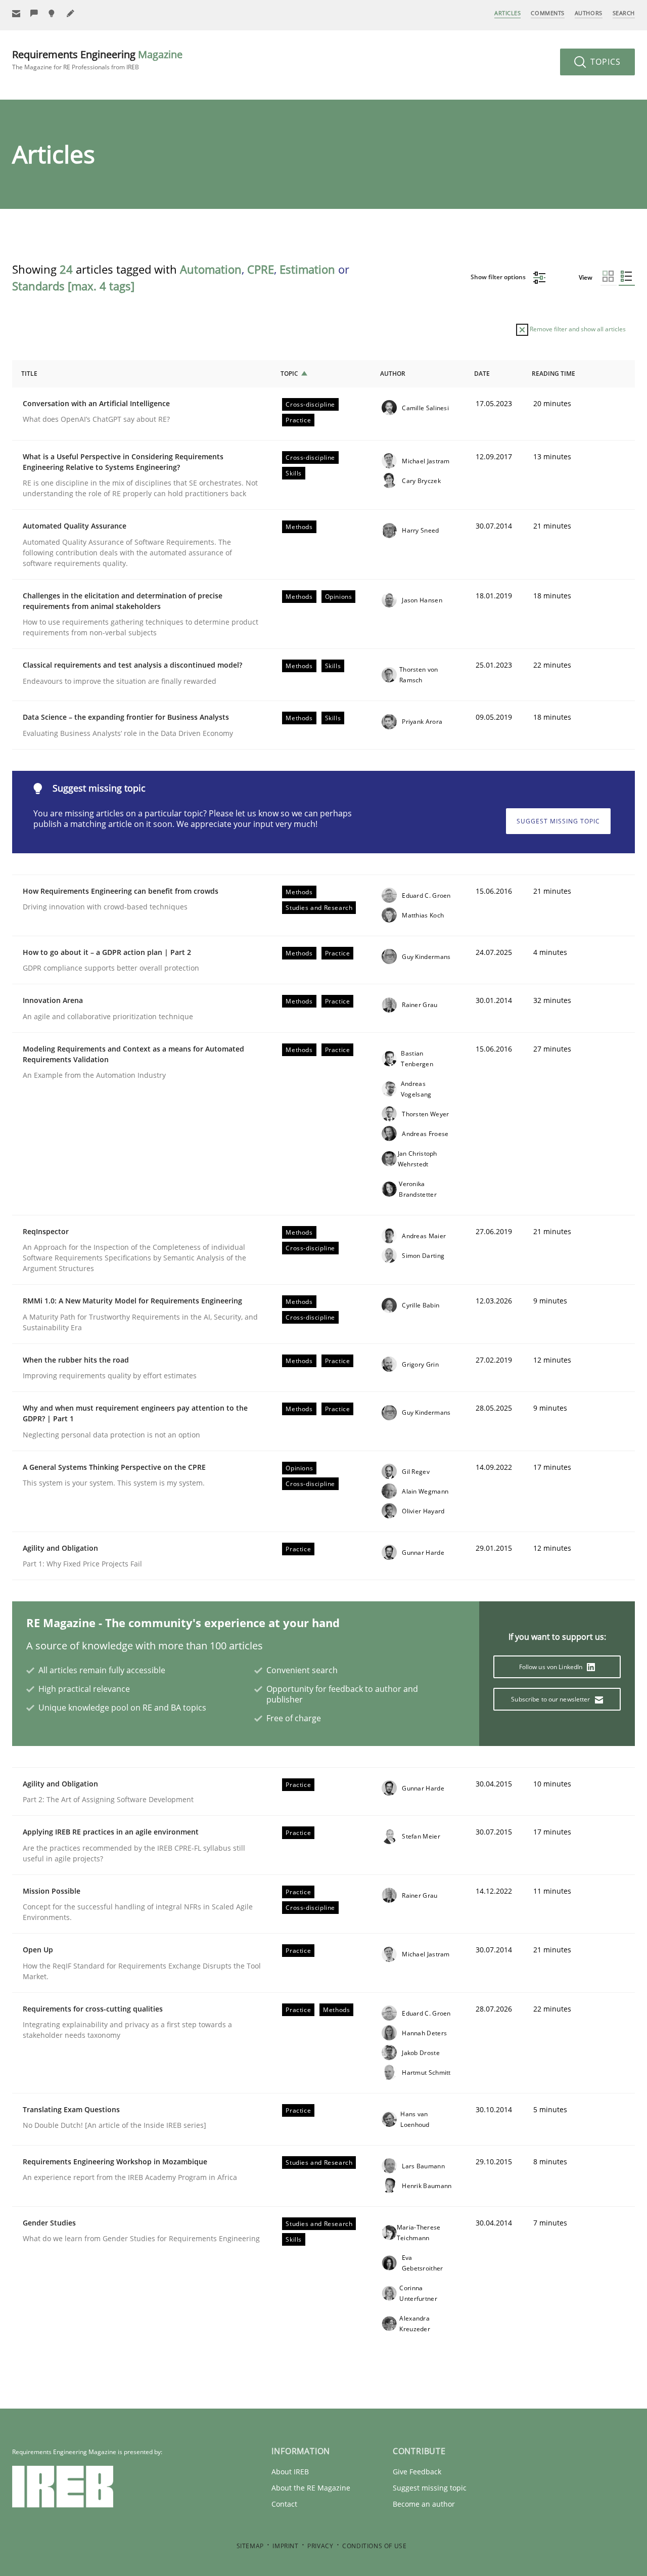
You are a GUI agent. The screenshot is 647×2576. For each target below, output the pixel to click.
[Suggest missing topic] (53, 13)
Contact (284, 2504)
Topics (604, 62)
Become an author (424, 2504)
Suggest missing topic (558, 821)
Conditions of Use (374, 2546)
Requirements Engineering (97, 59)
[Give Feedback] (34, 13)
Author (393, 374)
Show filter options (499, 277)
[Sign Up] (16, 13)
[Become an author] (71, 13)
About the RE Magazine (311, 2488)
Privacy (320, 2546)
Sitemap (250, 2546)
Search (624, 13)
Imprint (285, 2546)
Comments (547, 13)
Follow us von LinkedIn (552, 1667)
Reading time (553, 374)
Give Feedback (417, 2472)
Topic (289, 374)
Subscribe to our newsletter (551, 1699)
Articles (507, 13)
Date (482, 374)
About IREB (290, 2472)
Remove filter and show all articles (577, 329)
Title (29, 374)
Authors (589, 13)
